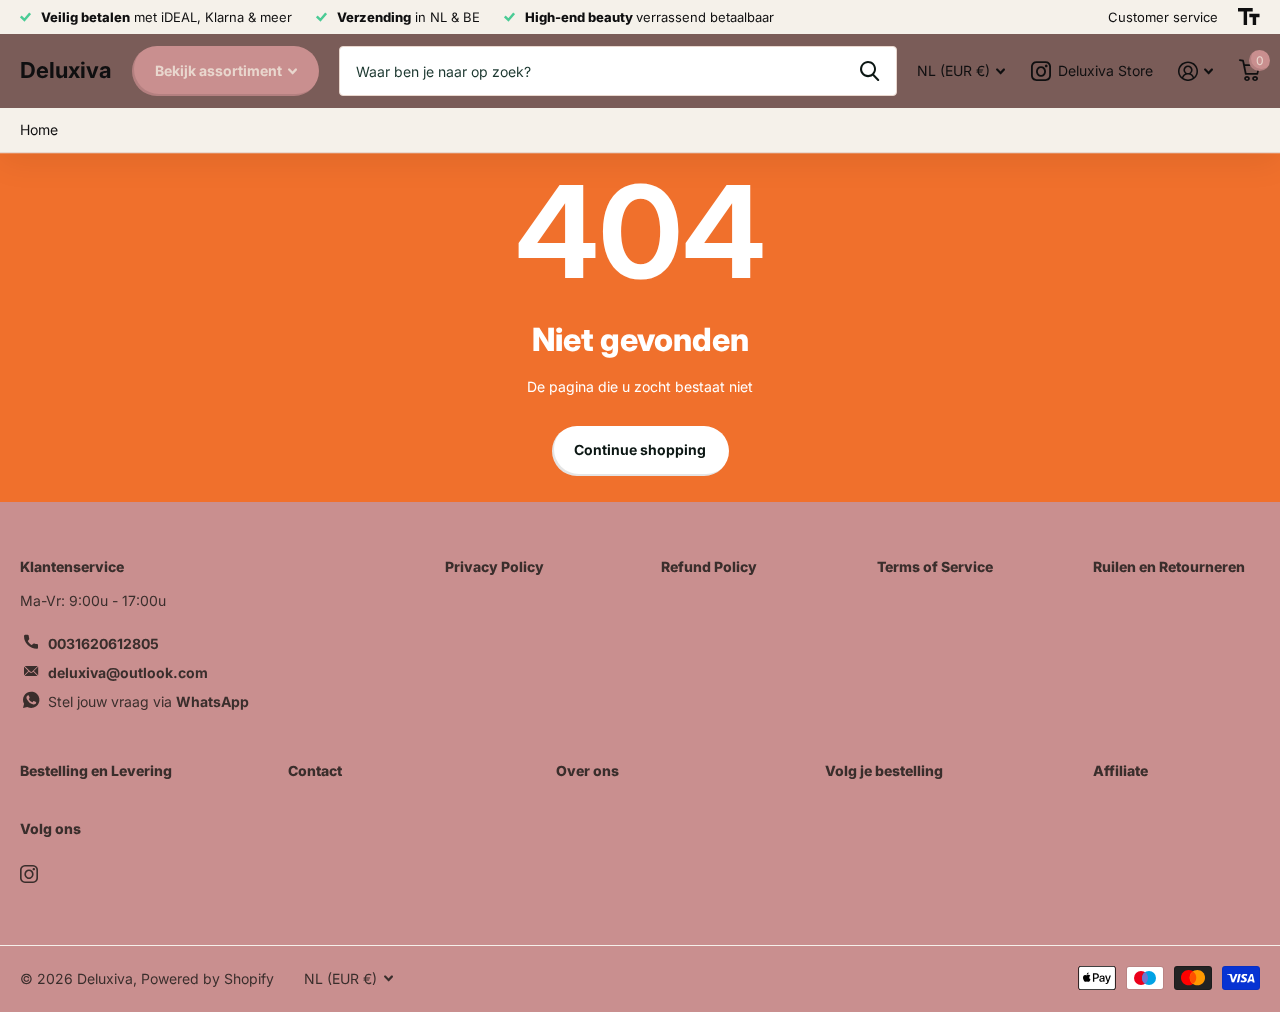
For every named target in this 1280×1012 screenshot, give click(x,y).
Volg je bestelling (884, 770)
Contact (315, 770)
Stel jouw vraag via (148, 701)
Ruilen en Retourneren (1169, 566)
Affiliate (1120, 770)
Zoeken (869, 71)
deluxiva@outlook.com (128, 672)
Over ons (587, 770)
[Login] (1195, 71)
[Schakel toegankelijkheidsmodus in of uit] (1249, 17)
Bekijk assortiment (220, 70)
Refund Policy (709, 566)
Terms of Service (935, 566)
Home (39, 129)
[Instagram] (29, 874)
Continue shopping (640, 449)
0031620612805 (103, 643)
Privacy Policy (494, 566)
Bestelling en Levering (96, 770)
